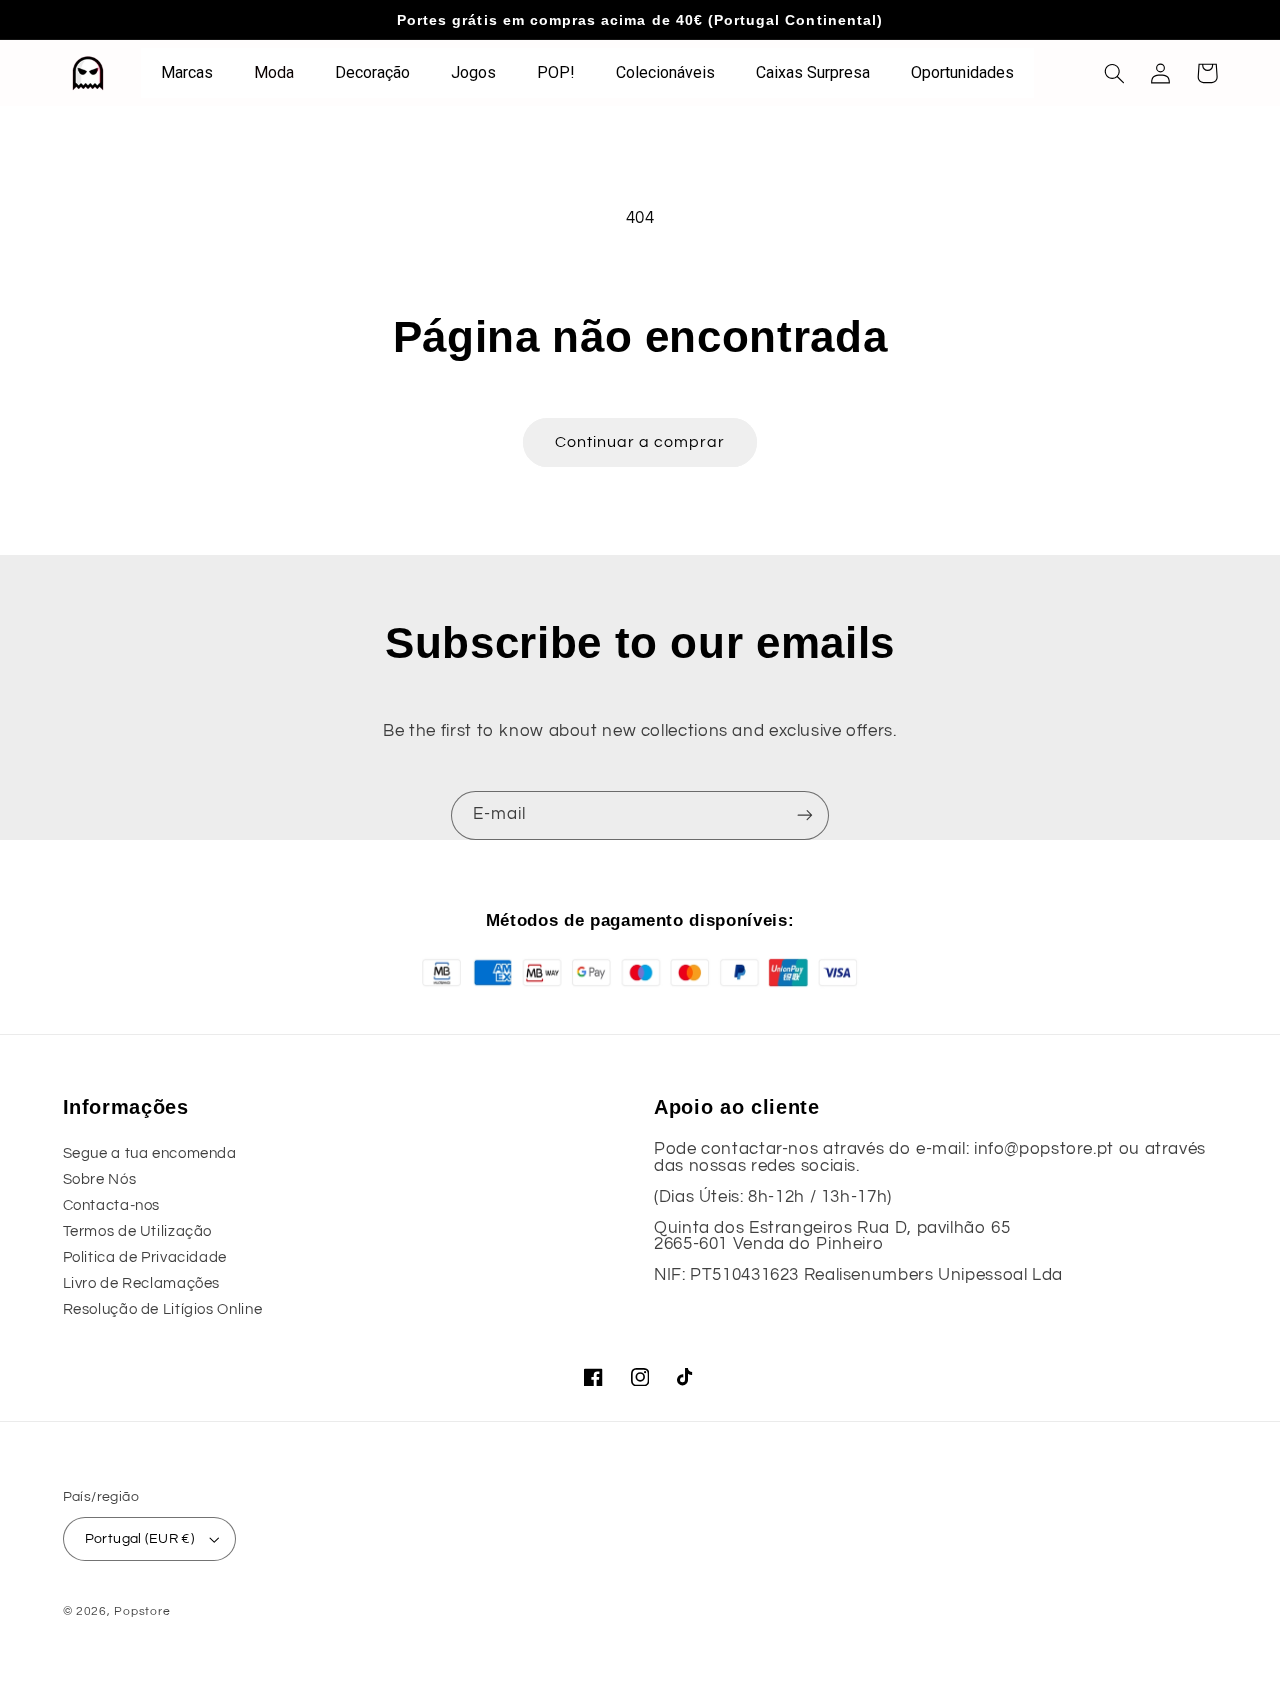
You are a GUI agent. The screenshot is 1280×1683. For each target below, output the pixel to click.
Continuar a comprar (640, 442)
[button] (1115, 73)
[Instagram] (640, 1377)
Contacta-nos (112, 1205)
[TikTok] (686, 1377)
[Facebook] (594, 1377)
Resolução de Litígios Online (163, 1309)
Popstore (142, 1611)
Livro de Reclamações (142, 1283)
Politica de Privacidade (145, 1257)
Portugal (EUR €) (140, 1539)
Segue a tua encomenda (150, 1153)
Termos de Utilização (138, 1231)
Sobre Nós (100, 1179)
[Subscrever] (805, 815)
